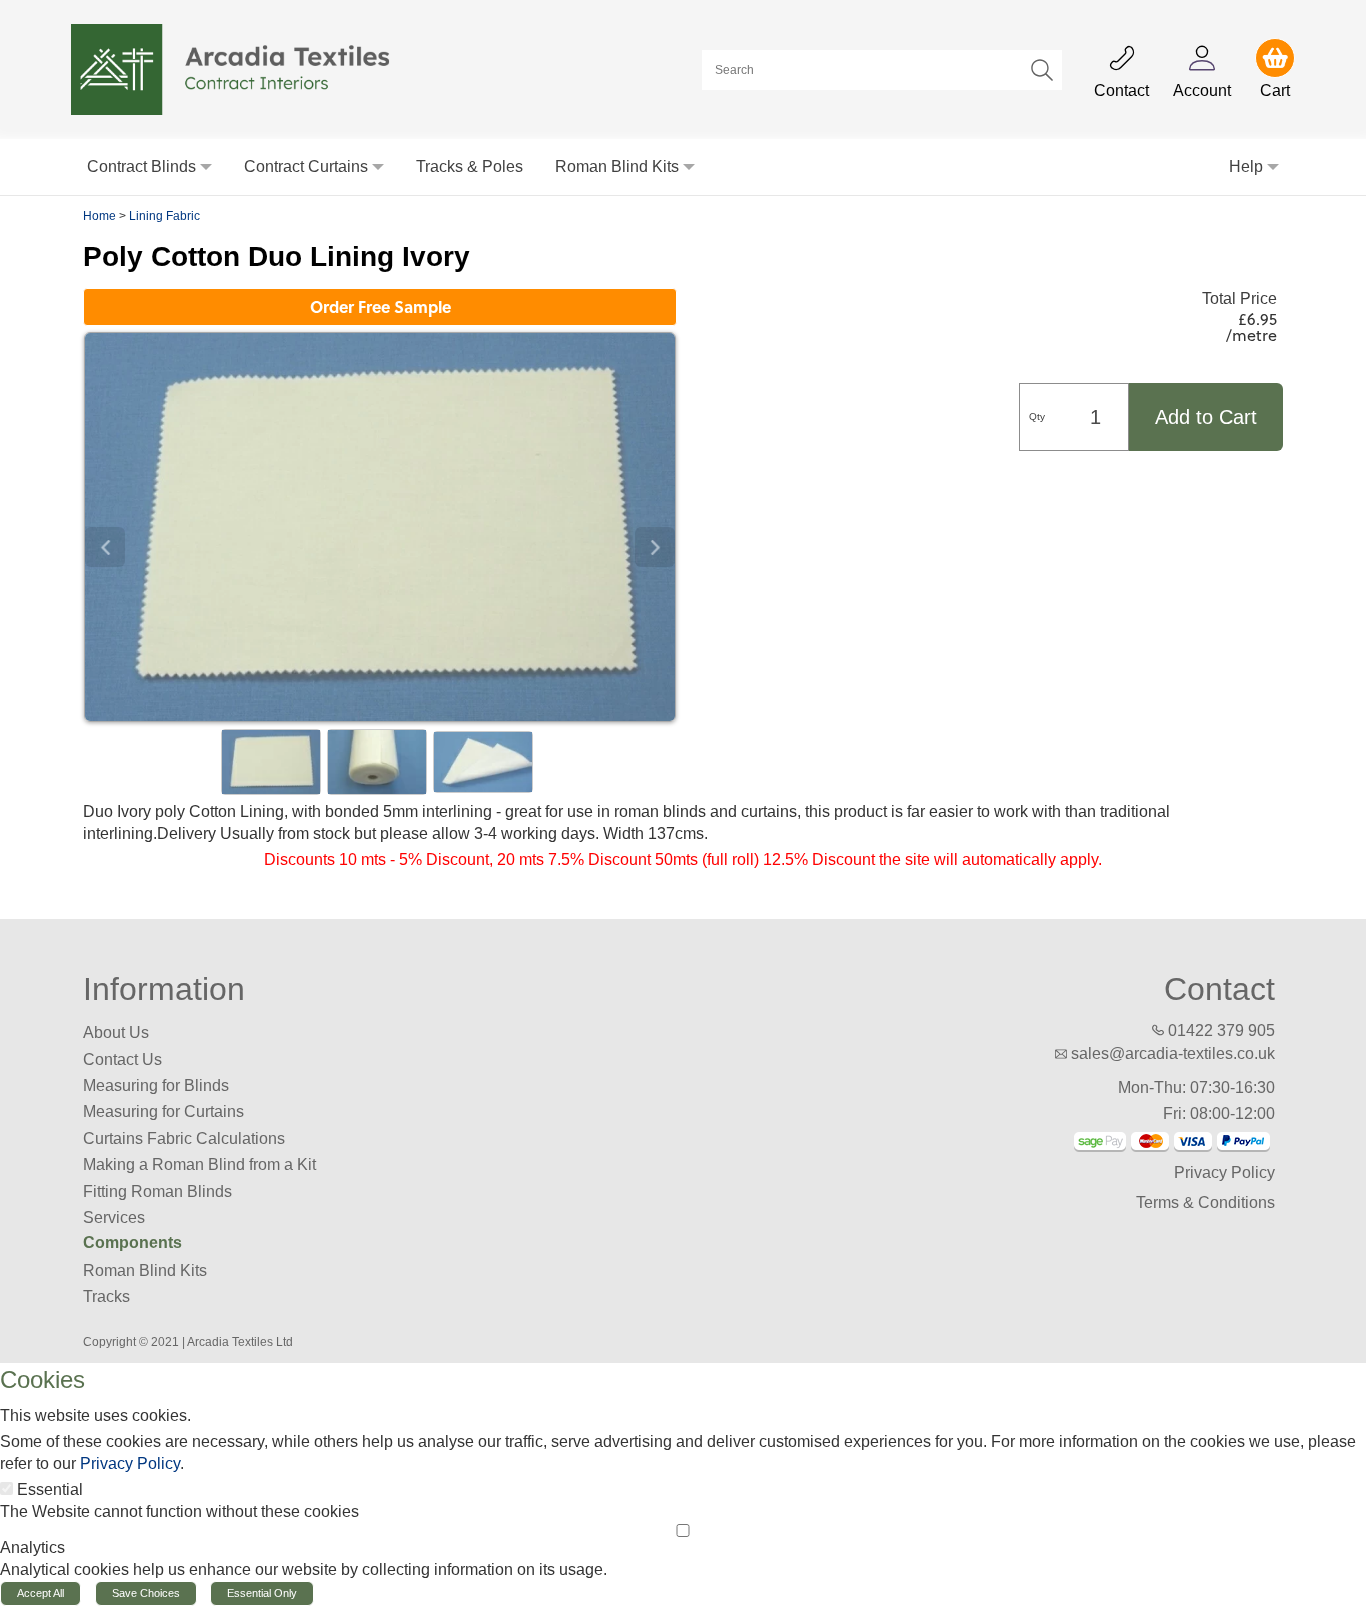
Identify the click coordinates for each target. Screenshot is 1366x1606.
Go (1042, 70)
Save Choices (146, 1593)
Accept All (40, 1593)
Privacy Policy (1224, 1172)
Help (1246, 166)
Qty (1037, 416)
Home (99, 216)
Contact (1219, 989)
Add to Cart (1206, 417)
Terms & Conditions (1205, 1202)
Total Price (1239, 298)
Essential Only (262, 1593)
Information (164, 989)
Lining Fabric (164, 216)
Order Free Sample (380, 306)
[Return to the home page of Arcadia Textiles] (241, 68)
